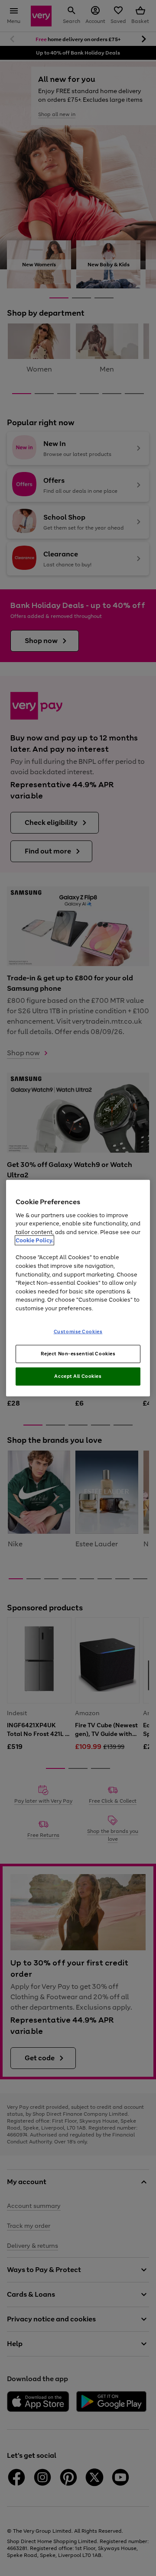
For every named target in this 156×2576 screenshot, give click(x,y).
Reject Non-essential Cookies (78, 1354)
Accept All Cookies (78, 1376)
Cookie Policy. (34, 1240)
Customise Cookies (78, 1332)
